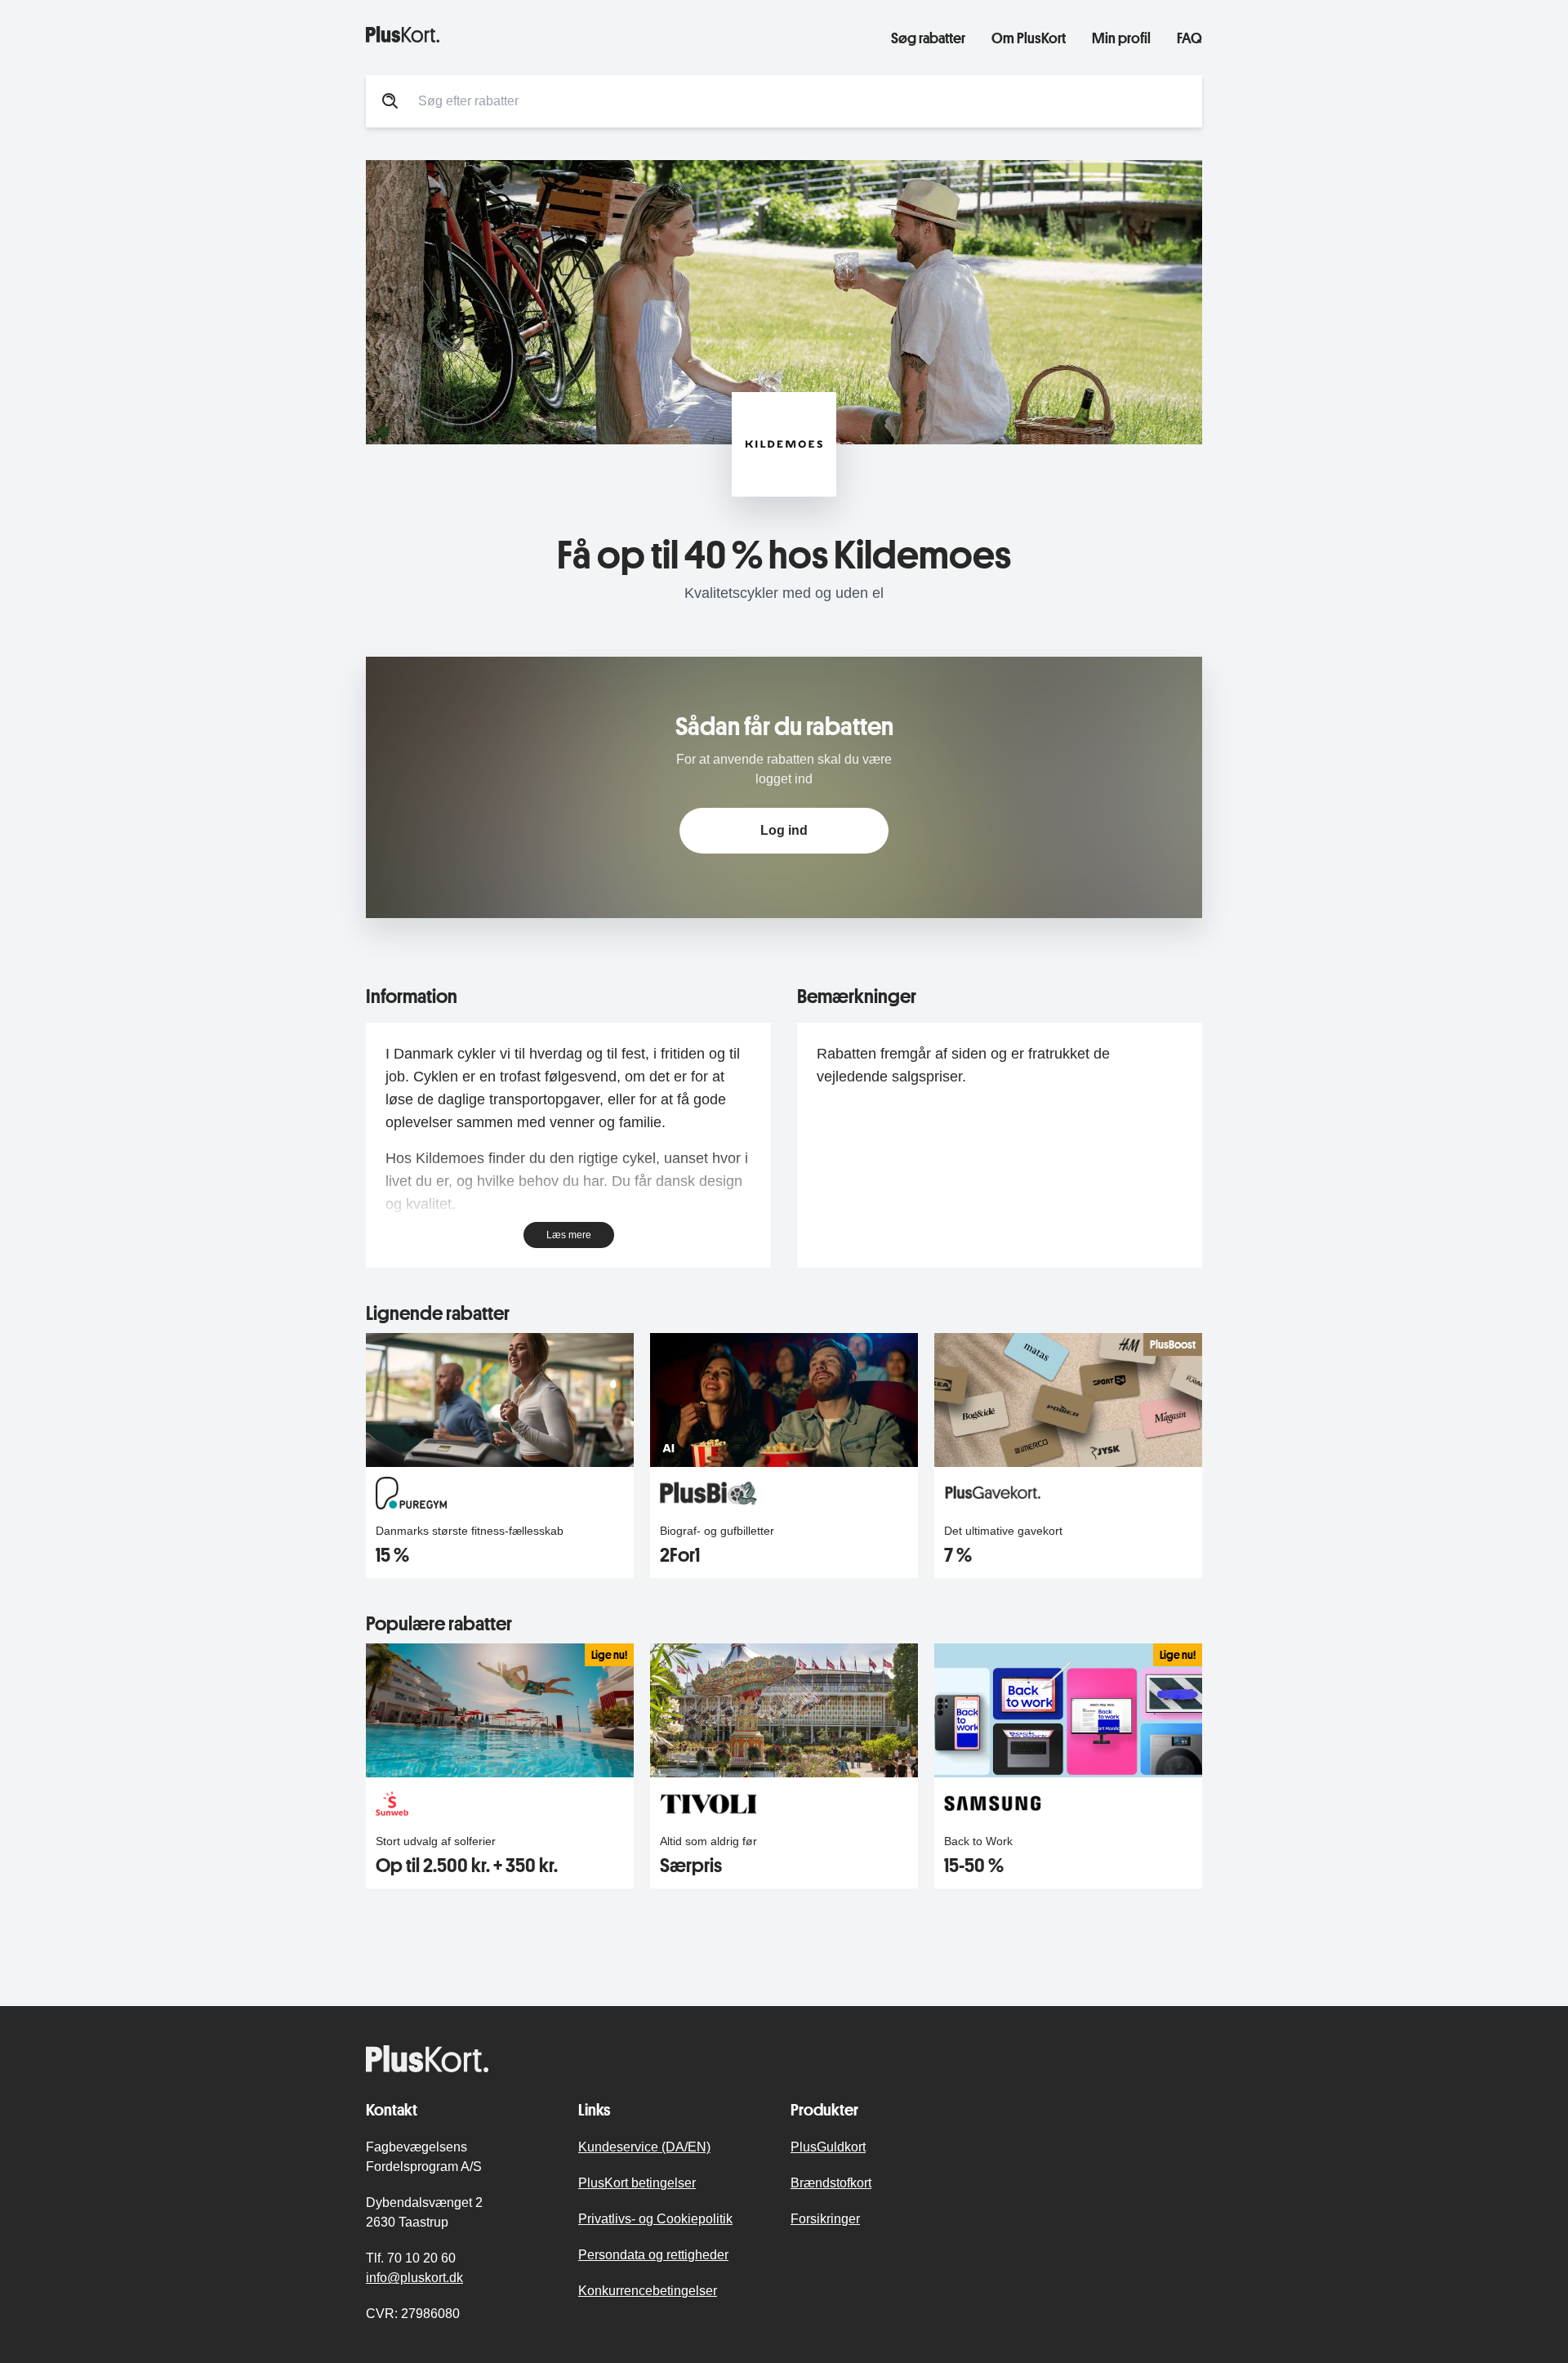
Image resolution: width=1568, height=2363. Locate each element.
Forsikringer (825, 2219)
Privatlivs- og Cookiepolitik (655, 2219)
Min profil (1121, 38)
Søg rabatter (928, 38)
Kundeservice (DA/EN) (644, 2147)
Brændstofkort (831, 2183)
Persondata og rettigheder (653, 2255)
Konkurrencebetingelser (648, 2291)
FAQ (1189, 38)
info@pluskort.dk (414, 2278)
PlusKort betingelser (637, 2183)
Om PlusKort (1029, 38)
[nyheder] (615, 34)
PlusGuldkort (828, 2147)
